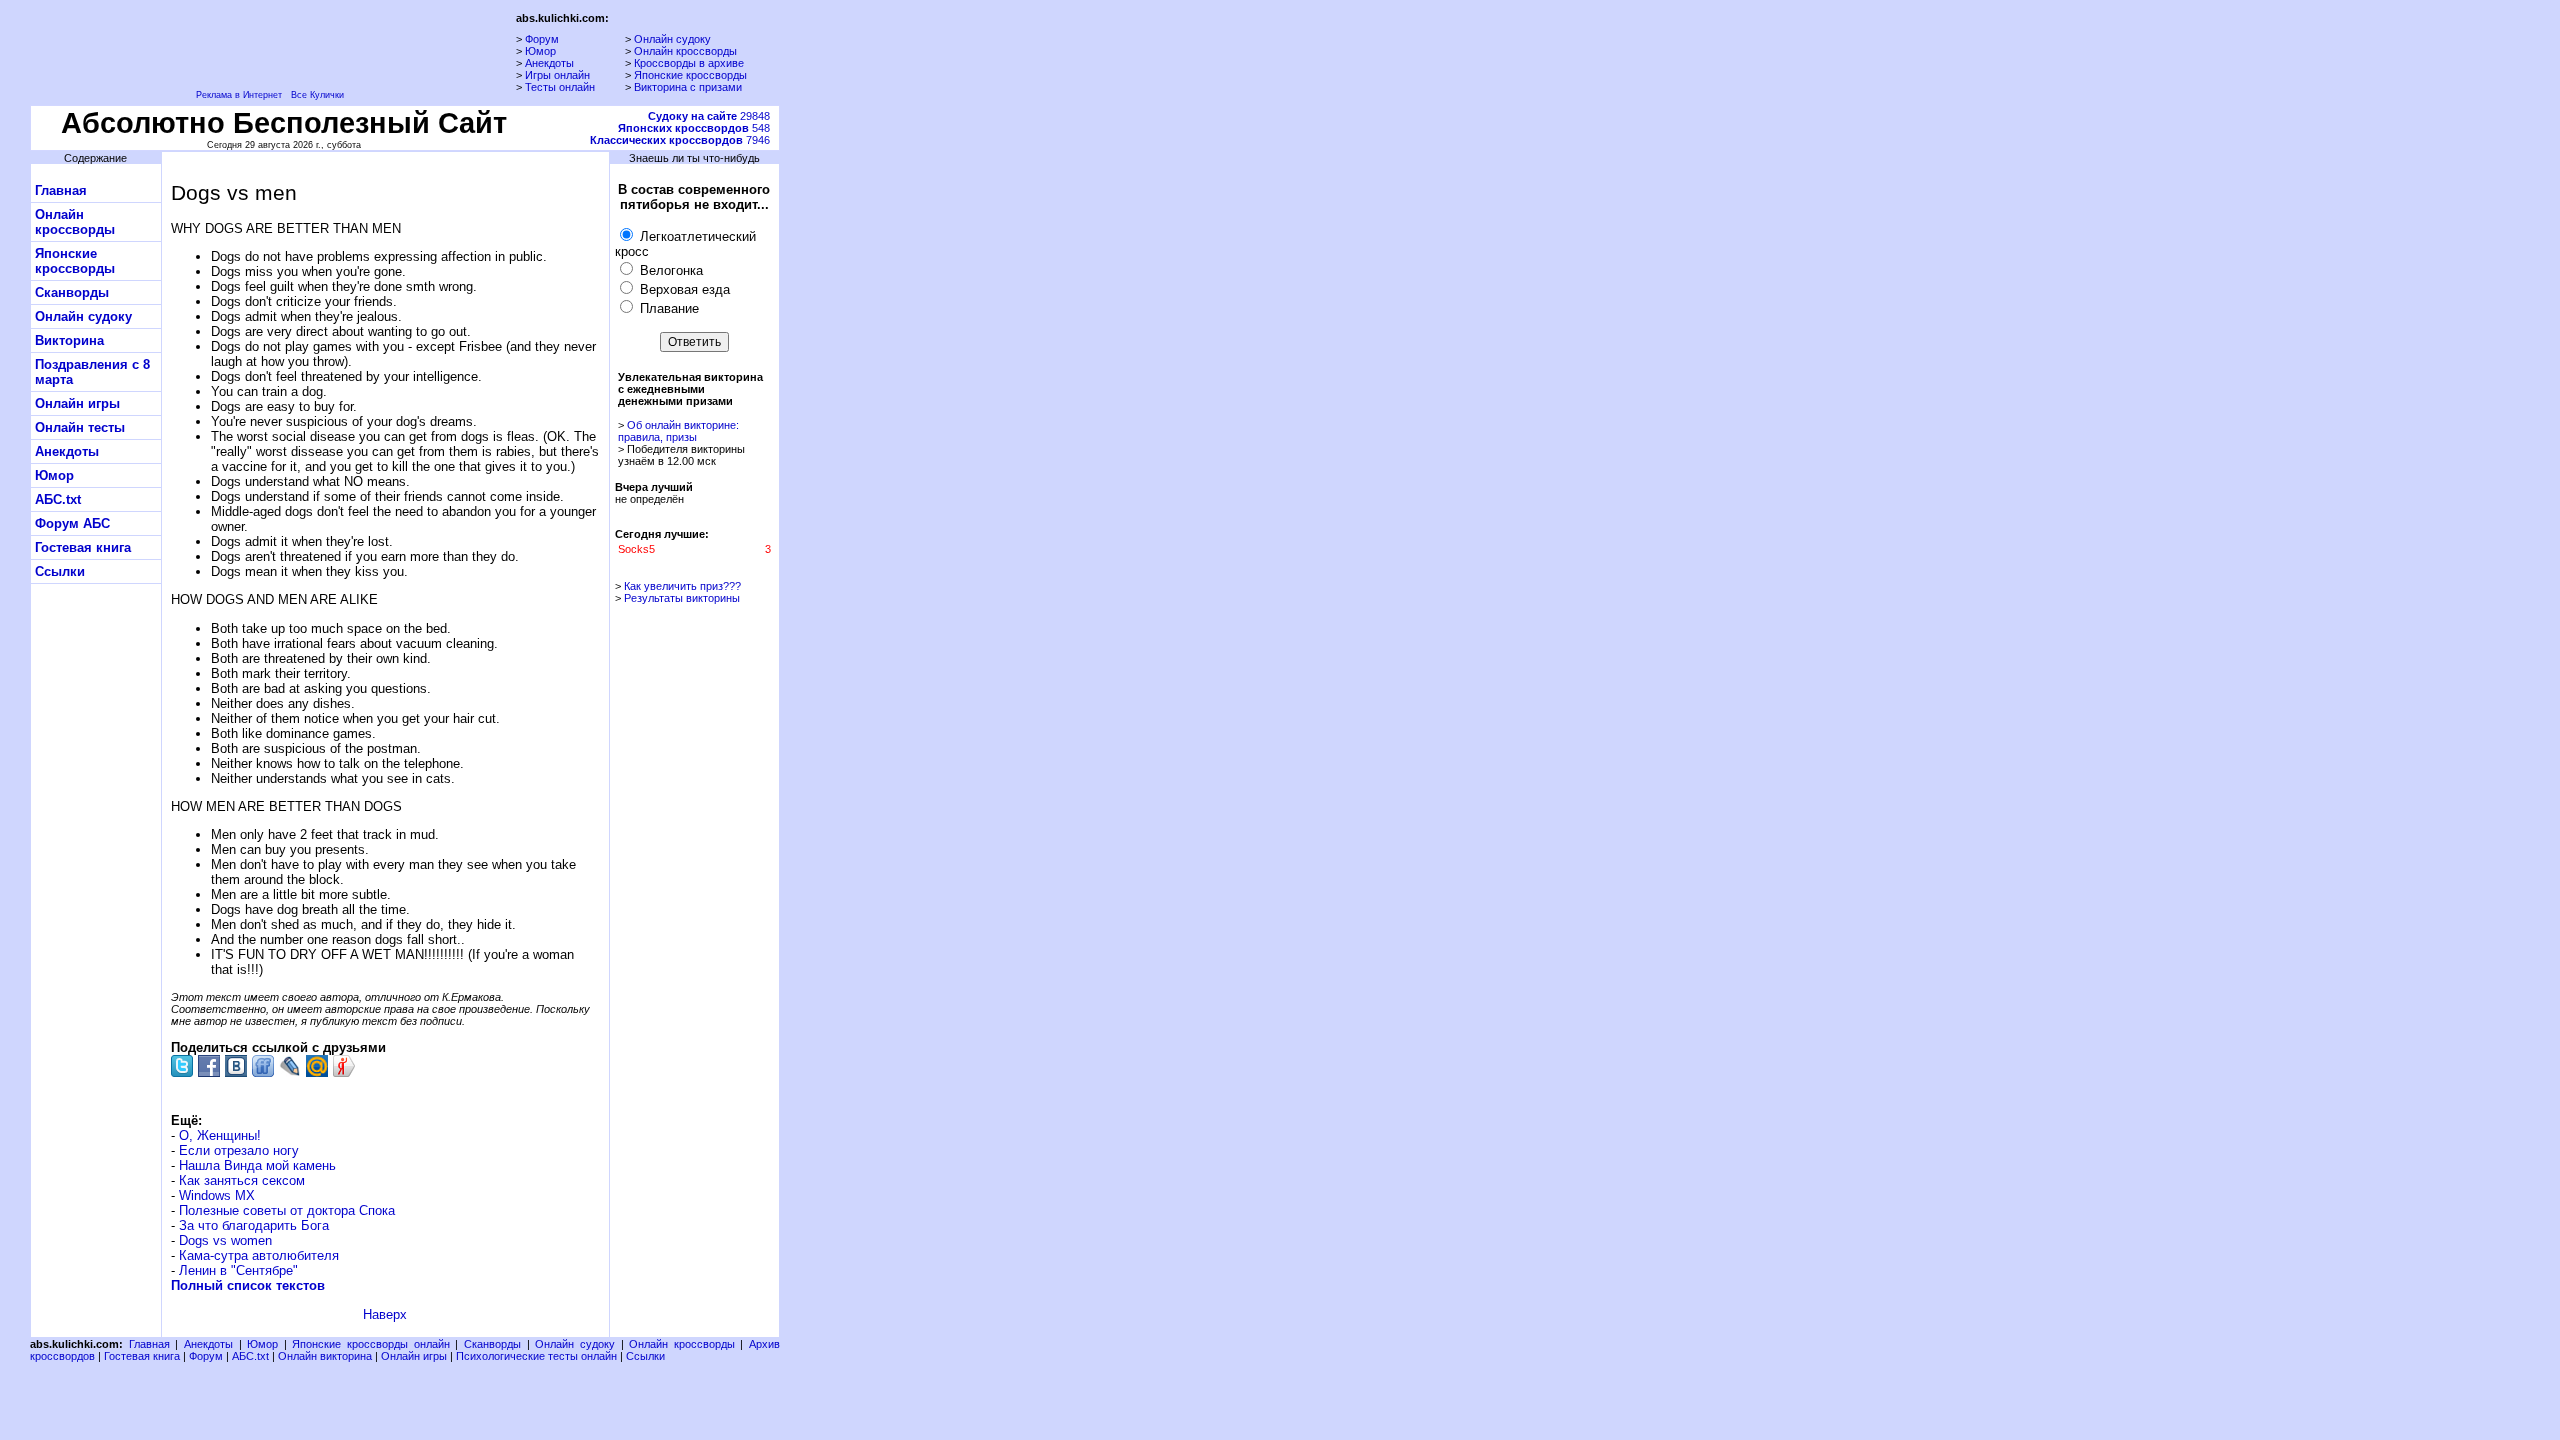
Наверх (385, 1314)
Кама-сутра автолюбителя (259, 1255)
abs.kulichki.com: (562, 18)
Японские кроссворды (690, 75)
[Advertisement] (873, 413)
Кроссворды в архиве (689, 63)
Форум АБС (72, 523)
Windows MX (217, 1195)
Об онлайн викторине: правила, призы (678, 431)
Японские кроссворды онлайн (370, 1344)
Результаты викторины (682, 598)
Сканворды (72, 292)
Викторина (69, 340)
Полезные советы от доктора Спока (287, 1210)
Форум (542, 39)
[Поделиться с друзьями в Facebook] (209, 1066)
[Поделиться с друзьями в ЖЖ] (290, 1066)
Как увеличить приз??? (682, 586)
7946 (680, 140)
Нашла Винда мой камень (257, 1165)
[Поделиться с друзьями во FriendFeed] (263, 1066)
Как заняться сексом (242, 1180)
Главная (61, 190)
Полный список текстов (248, 1285)
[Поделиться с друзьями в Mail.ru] (317, 1066)
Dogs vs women (225, 1240)
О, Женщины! (220, 1135)
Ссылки (60, 571)
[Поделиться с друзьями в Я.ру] (344, 1066)
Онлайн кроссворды (685, 51)
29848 (709, 116)
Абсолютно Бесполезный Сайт (284, 122)
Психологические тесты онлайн (536, 1356)
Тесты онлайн (560, 87)
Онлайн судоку (672, 39)
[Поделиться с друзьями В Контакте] (236, 1066)
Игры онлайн (557, 75)
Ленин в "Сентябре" (238, 1270)
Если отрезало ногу (239, 1150)
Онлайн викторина (325, 1356)
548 (694, 128)
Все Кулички (317, 95)
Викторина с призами (688, 87)
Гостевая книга (83, 547)
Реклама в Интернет (239, 95)
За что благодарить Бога (254, 1225)
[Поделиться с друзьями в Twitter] (182, 1066)
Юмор (540, 51)
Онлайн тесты (80, 427)
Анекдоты (549, 63)
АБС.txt (58, 499)
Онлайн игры (77, 403)
